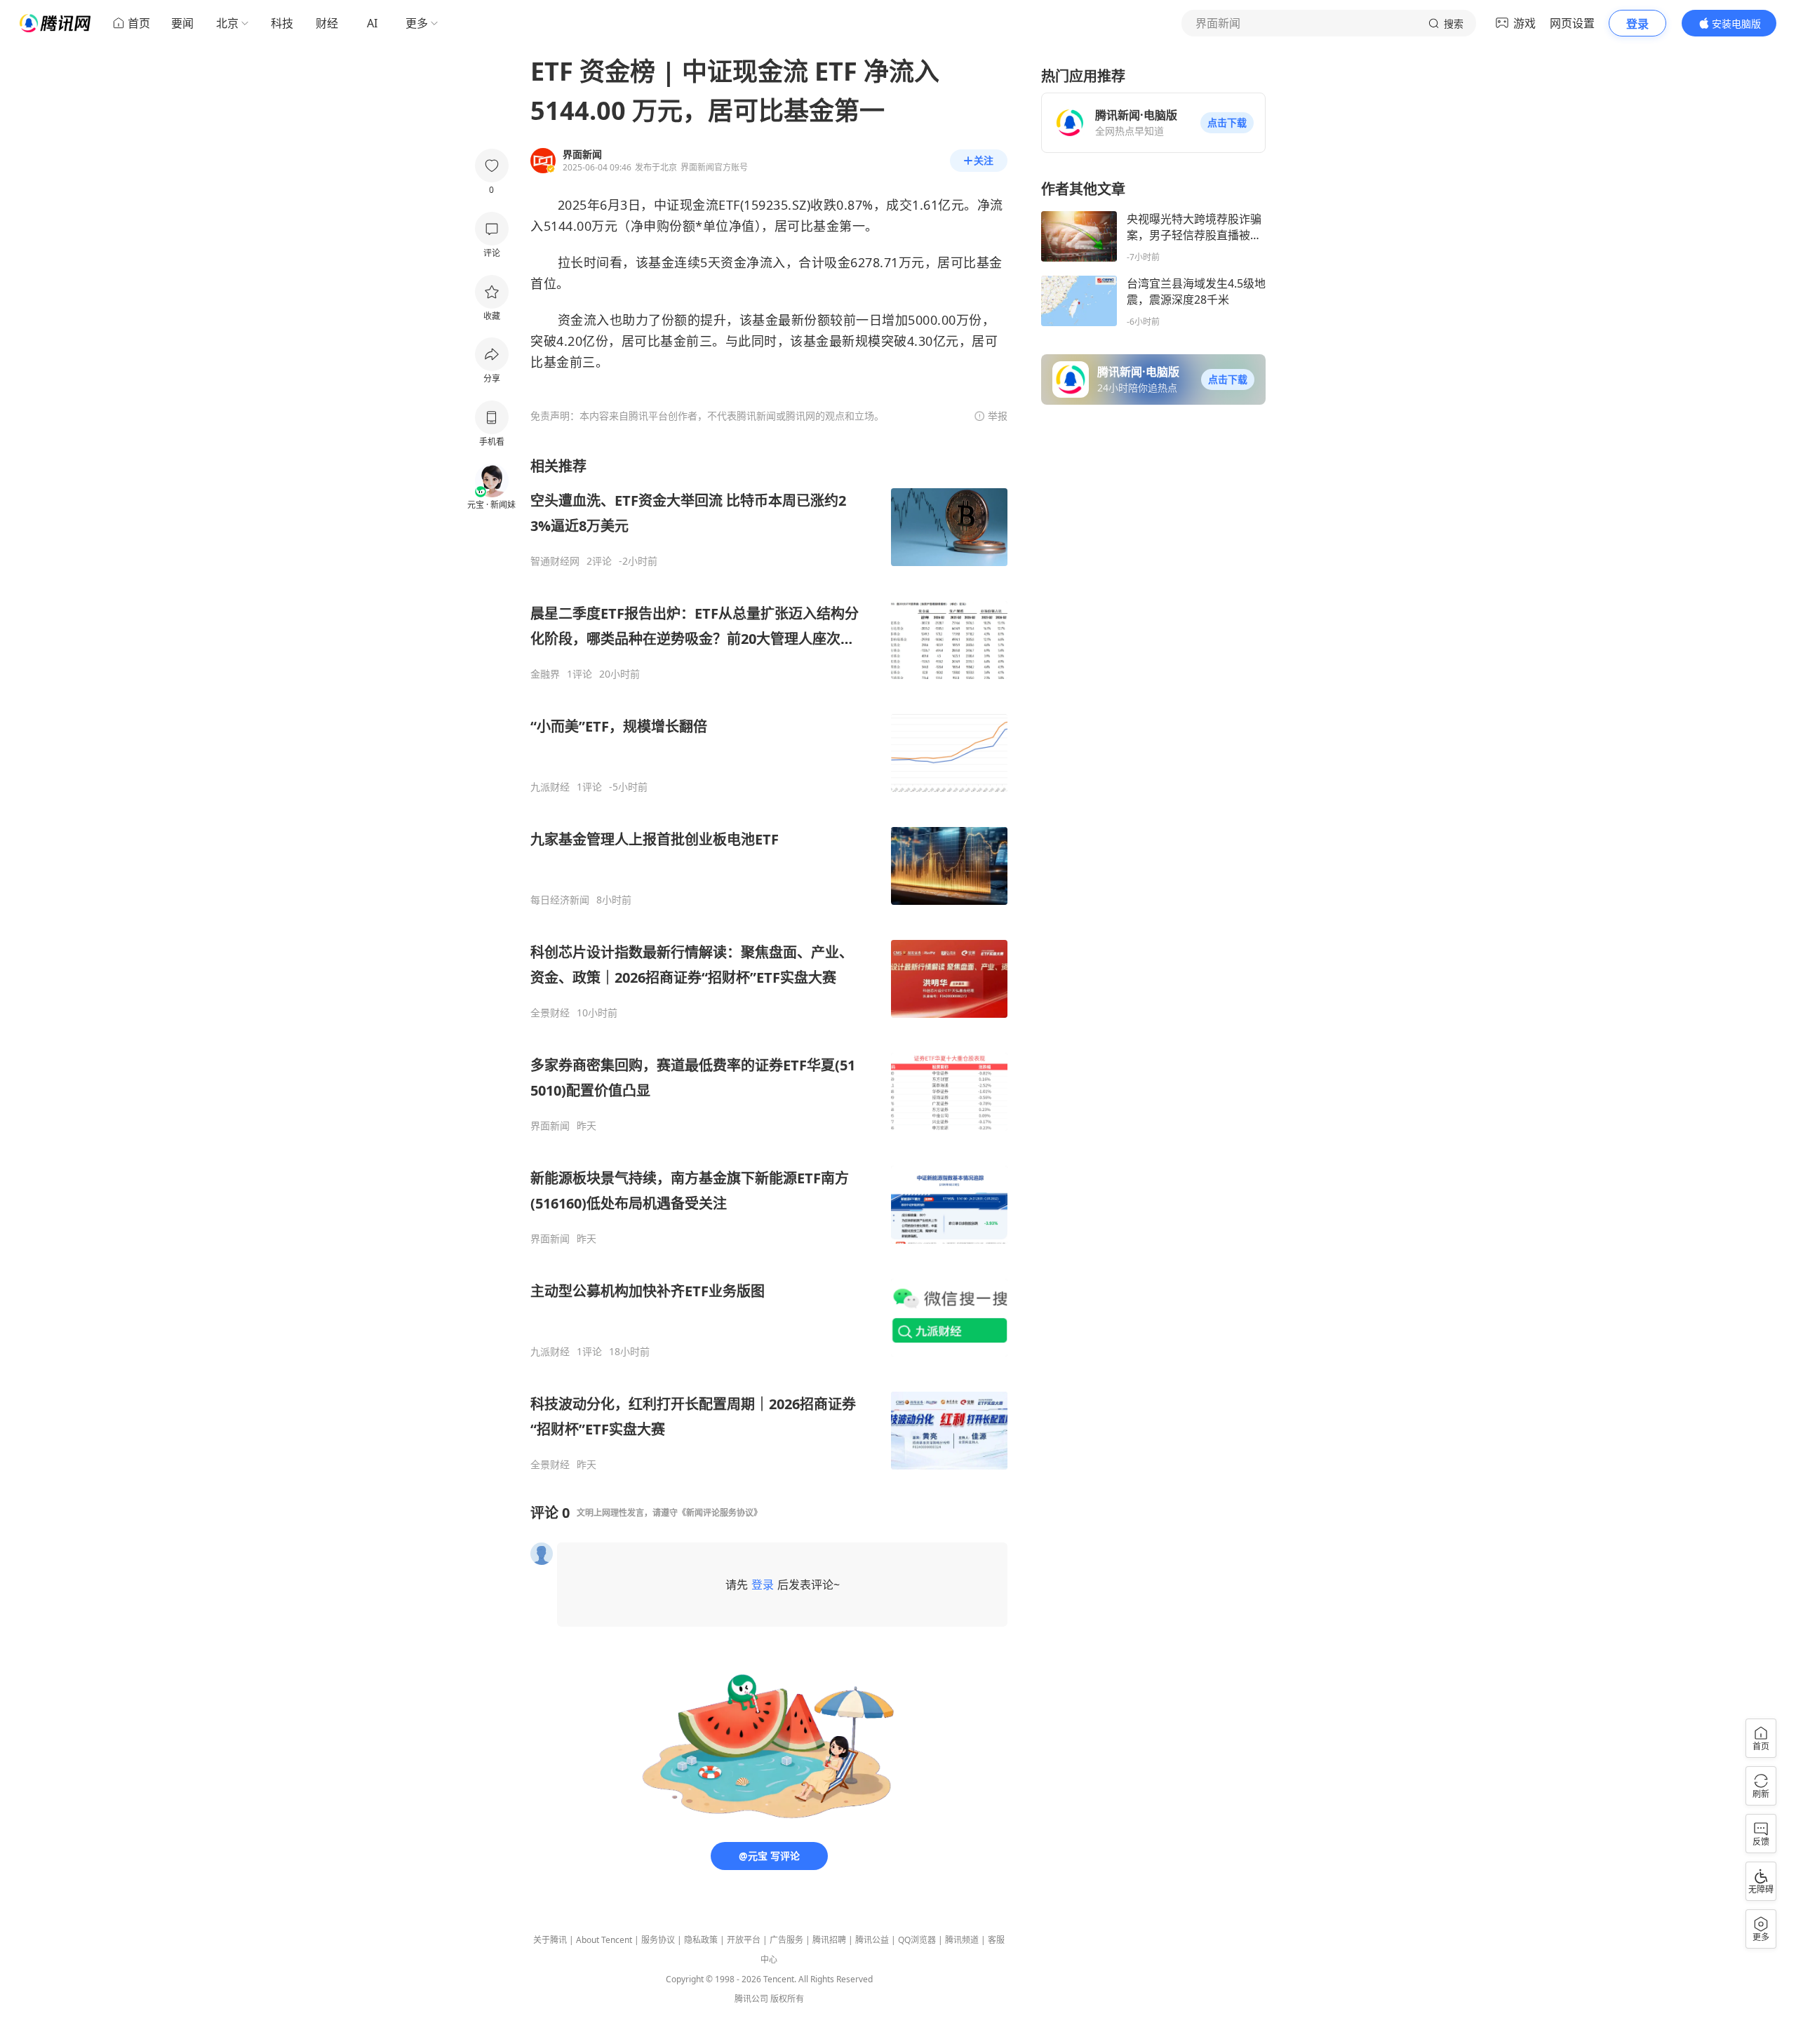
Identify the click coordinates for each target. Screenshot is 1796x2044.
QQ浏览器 (917, 1940)
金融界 (545, 674)
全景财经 (550, 1013)
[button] (1227, 123)
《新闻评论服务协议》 (720, 1513)
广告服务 (786, 1940)
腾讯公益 (872, 1940)
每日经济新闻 (560, 900)
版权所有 (787, 1999)
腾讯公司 (751, 1999)
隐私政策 (701, 1940)
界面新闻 (550, 1126)
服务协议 (658, 1940)
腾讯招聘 (829, 1940)
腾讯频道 (962, 1940)
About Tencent (604, 1940)
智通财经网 (555, 561)
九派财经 (550, 787)
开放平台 (744, 1940)
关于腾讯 (550, 1940)
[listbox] (769, 964)
